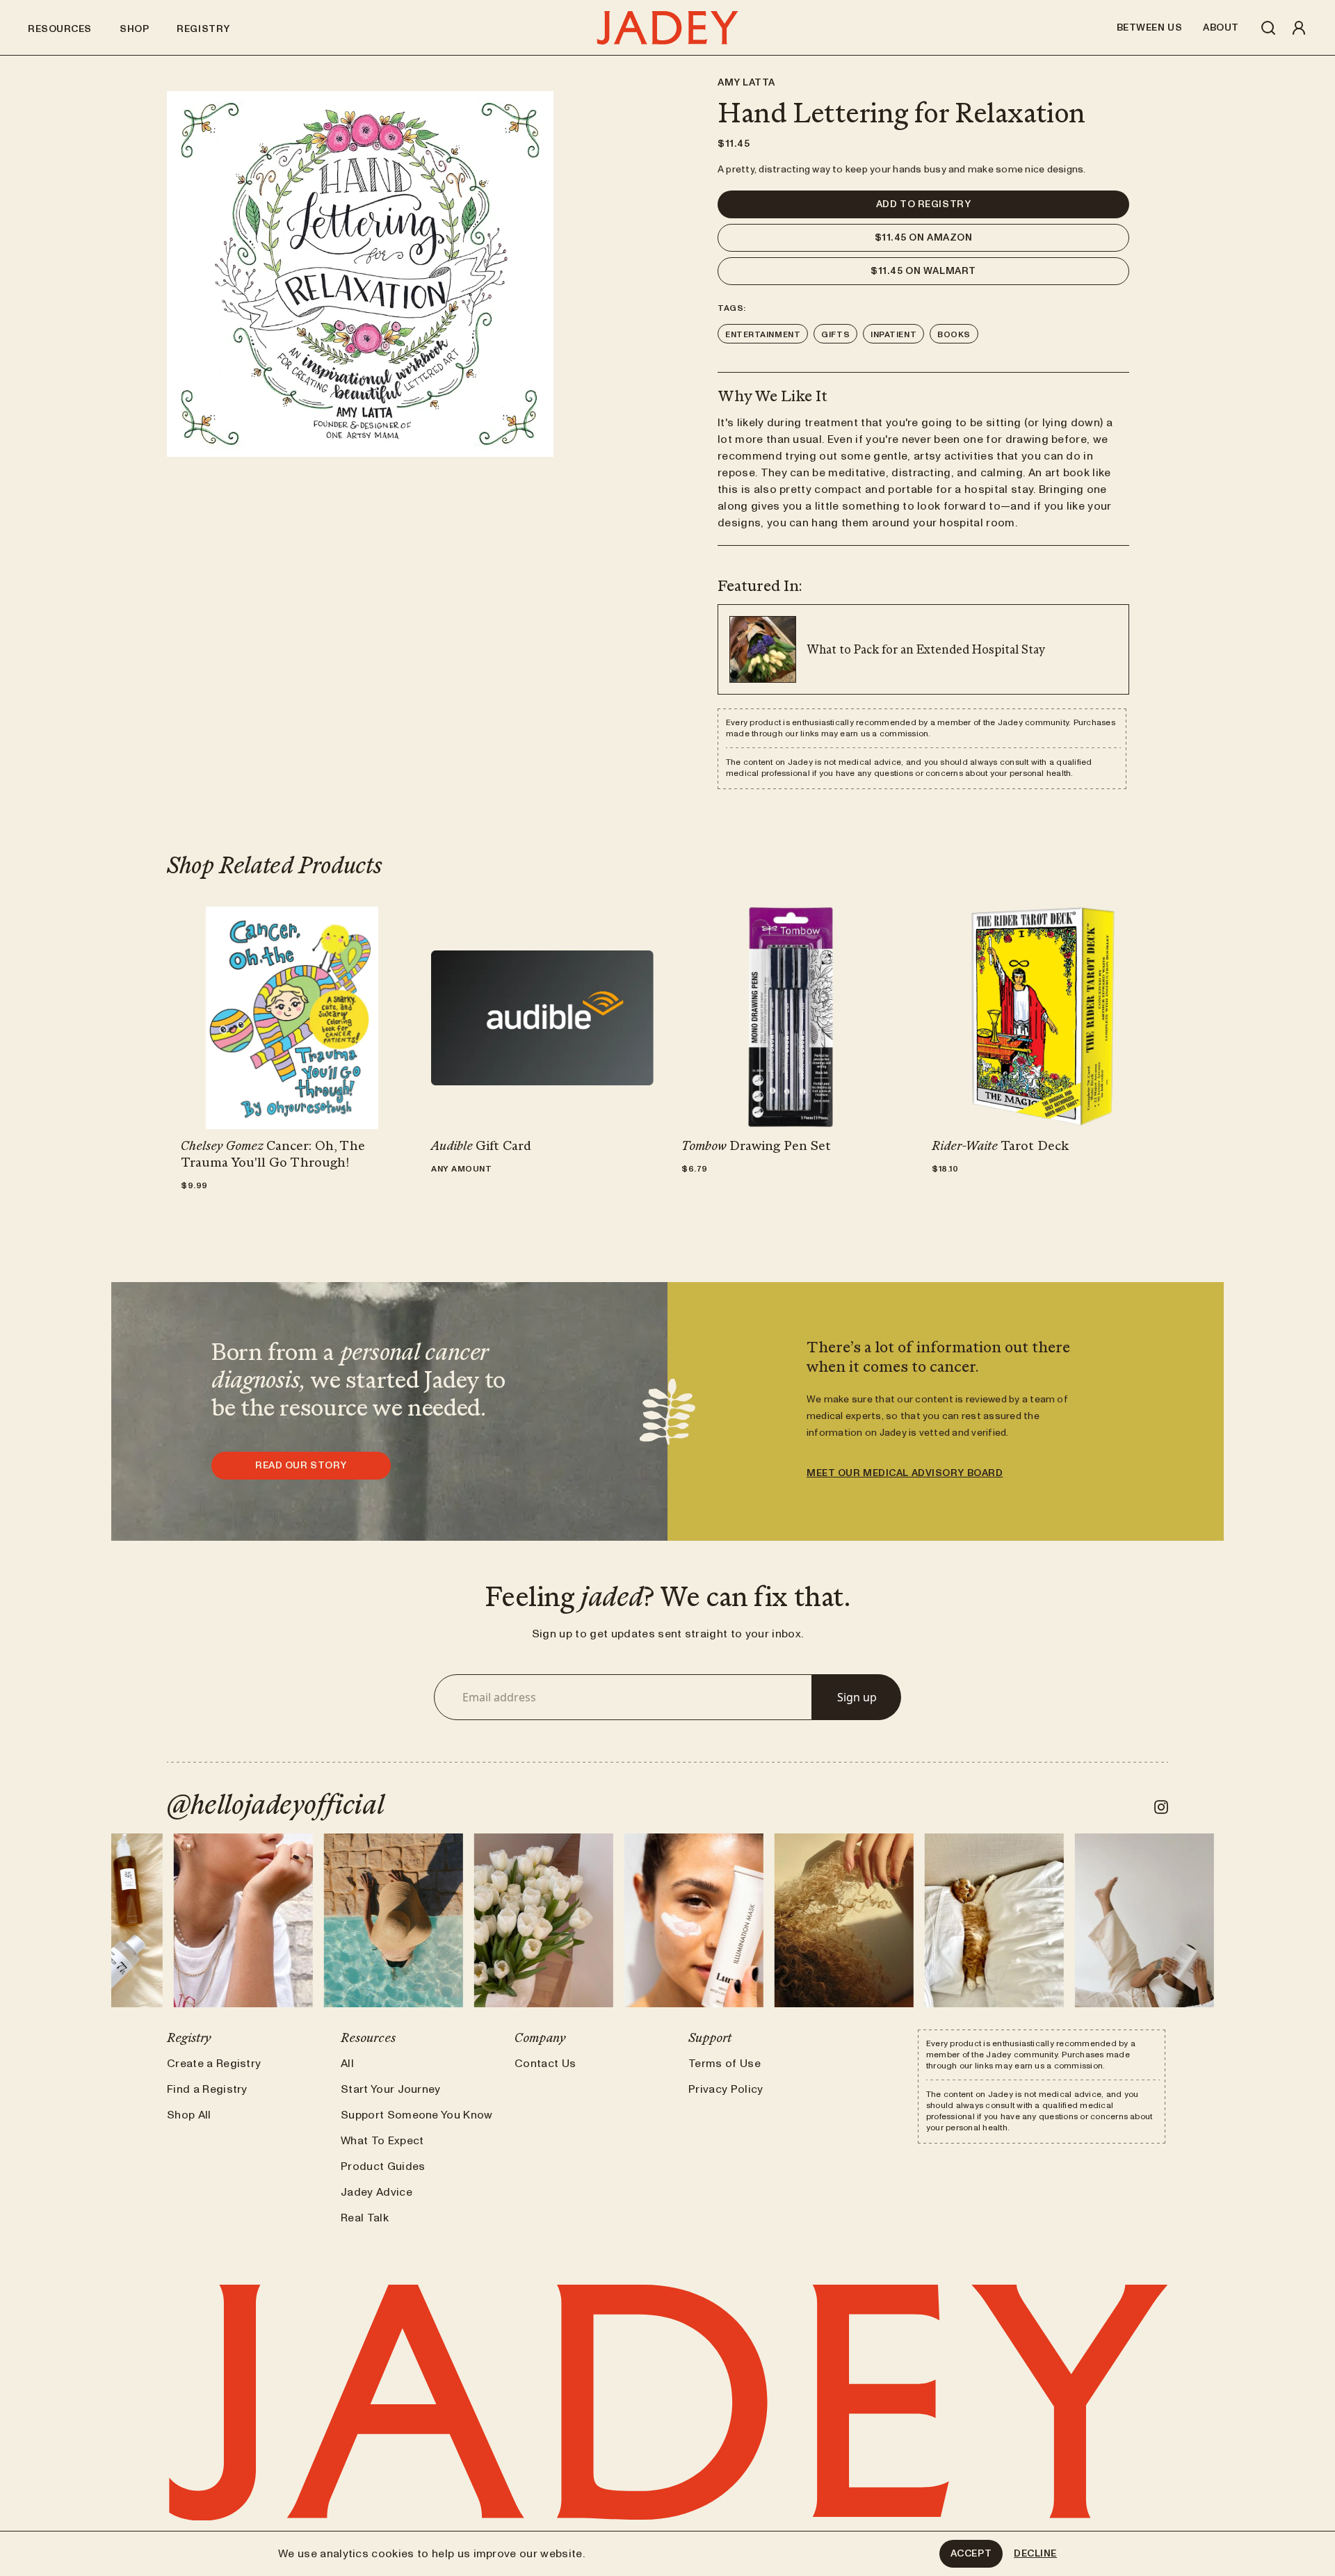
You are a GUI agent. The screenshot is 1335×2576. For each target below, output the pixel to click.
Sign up (857, 1697)
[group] (292, 1018)
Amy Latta (746, 83)
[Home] (667, 28)
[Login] (1299, 28)
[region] (360, 274)
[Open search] (1268, 28)
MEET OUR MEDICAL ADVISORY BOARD (905, 1473)
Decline (1035, 2554)
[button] (923, 204)
